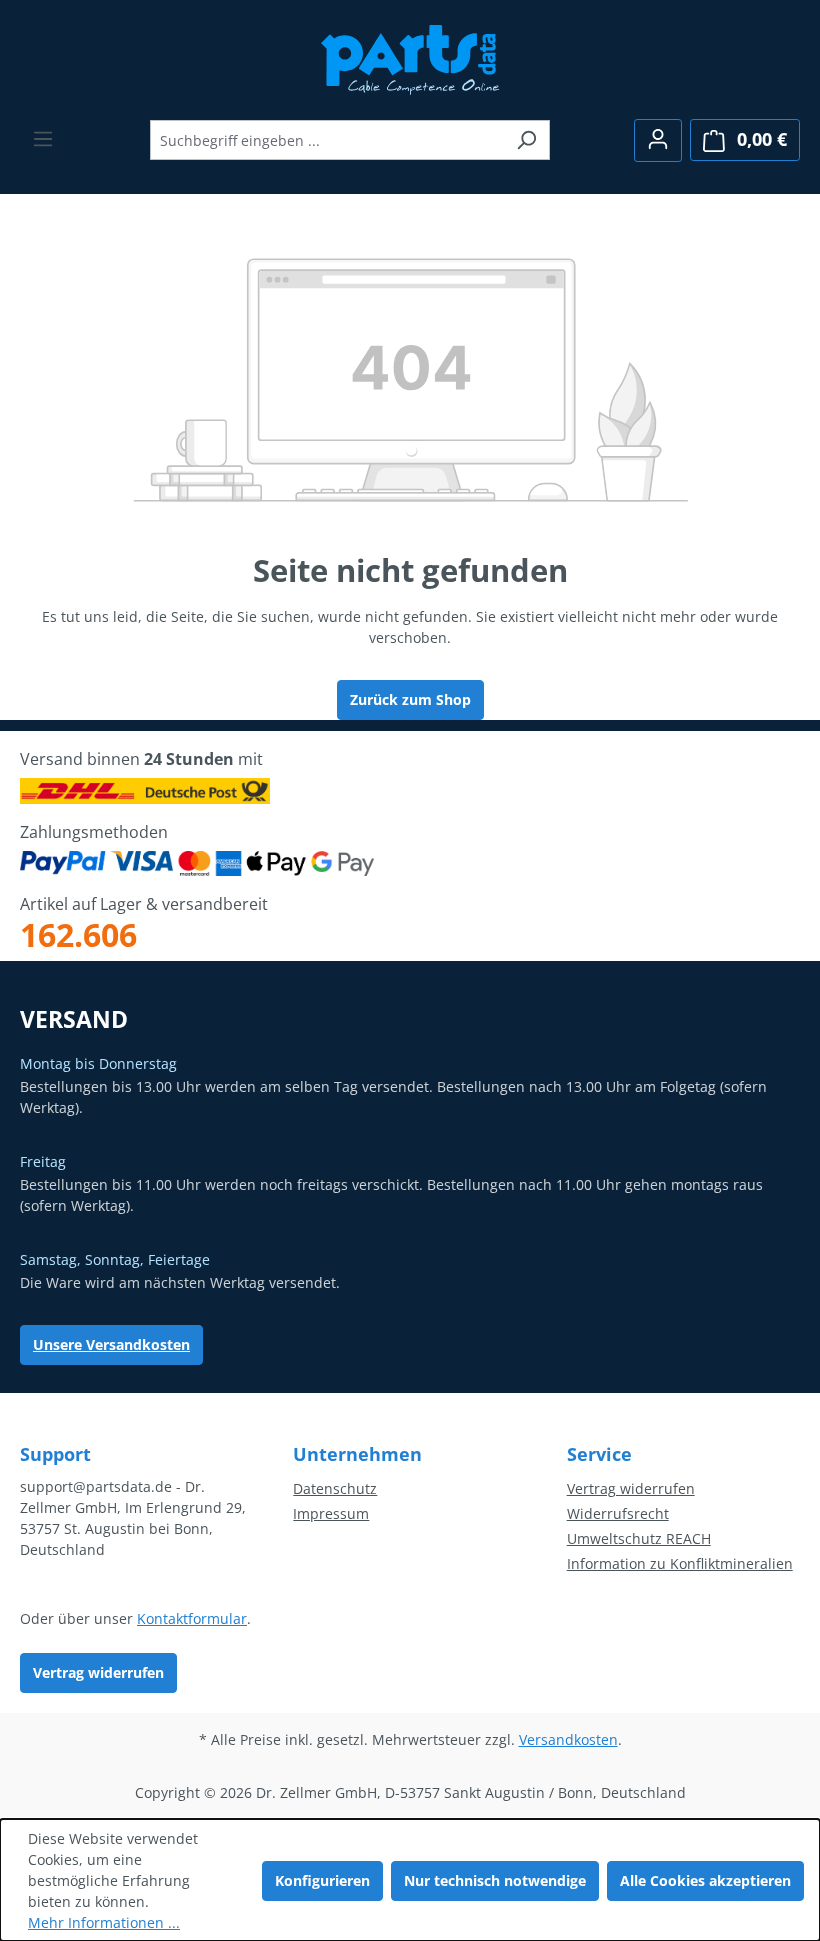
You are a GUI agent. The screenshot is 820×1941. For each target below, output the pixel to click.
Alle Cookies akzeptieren (705, 1880)
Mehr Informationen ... (104, 1922)
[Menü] (43, 139)
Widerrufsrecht (618, 1513)
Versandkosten (568, 1739)
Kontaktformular (192, 1618)
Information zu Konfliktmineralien (680, 1563)
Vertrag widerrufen (98, 1672)
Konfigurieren (322, 1880)
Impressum (331, 1513)
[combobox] (327, 140)
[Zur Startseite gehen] (410, 57)
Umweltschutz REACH (639, 1538)
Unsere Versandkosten (111, 1344)
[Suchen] (526, 140)
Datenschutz (335, 1488)
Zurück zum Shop (410, 699)
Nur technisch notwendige (495, 1880)
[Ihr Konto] (658, 140)
